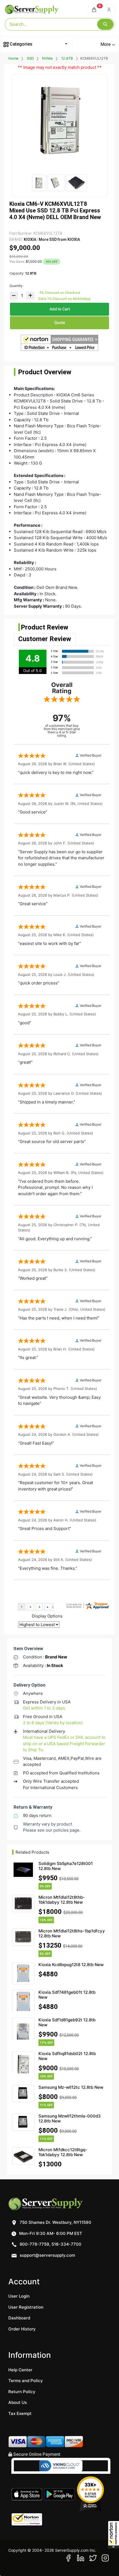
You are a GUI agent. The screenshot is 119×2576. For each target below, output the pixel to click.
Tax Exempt (20, 2413)
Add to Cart (60, 309)
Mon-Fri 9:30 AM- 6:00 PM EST (50, 2233)
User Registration (26, 2307)
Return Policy (22, 2392)
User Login (19, 2296)
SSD (30, 58)
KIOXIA (30, 239)
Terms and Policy (26, 2381)
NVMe (47, 58)
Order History (22, 2329)
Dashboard (19, 2318)
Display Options (47, 1616)
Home (13, 58)
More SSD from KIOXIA (59, 239)
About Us (18, 2402)
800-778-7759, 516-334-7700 (50, 2244)
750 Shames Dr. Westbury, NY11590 (55, 2222)
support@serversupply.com (47, 2255)
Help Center (20, 2370)
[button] (113, 2535)
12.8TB (67, 58)
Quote (60, 323)
